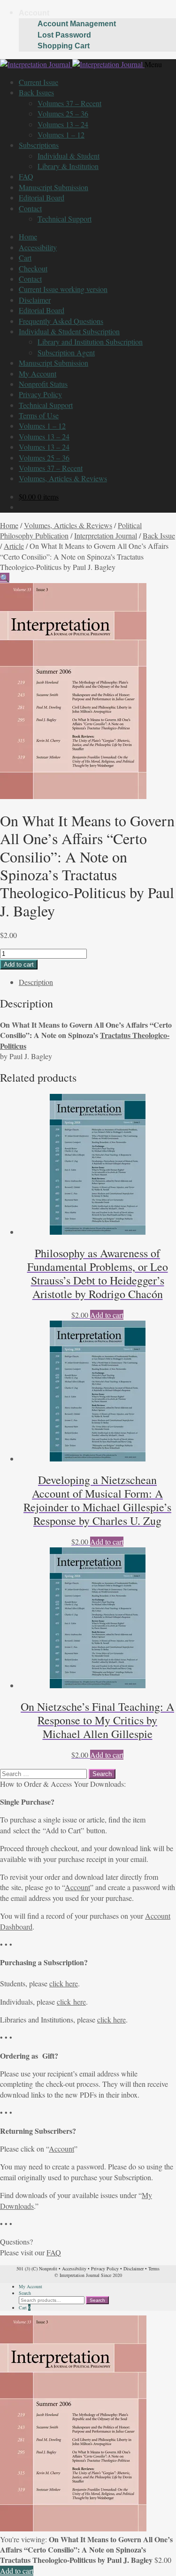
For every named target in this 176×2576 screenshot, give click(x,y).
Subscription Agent (66, 352)
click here (64, 1983)
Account (34, 13)
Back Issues (36, 92)
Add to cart (19, 965)
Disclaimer (35, 300)
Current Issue (38, 82)
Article (14, 546)
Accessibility (38, 247)
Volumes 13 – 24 (63, 124)
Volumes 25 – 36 (63, 113)
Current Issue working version (63, 289)
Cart (25, 258)
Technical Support (65, 219)
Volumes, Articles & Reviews (63, 478)
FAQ (26, 176)
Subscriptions (39, 145)
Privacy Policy (40, 394)
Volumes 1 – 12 (61, 135)
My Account (38, 373)
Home (28, 236)
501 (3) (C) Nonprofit (37, 2268)
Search (25, 2293)
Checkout (33, 268)
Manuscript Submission (54, 187)
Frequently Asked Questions (61, 321)
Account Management (77, 24)
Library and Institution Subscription (90, 342)
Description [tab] (36, 982)
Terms (154, 2268)
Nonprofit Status (43, 384)
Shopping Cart (64, 46)
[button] (5, 578)
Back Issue (159, 535)
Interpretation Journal (106, 535)
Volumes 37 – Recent (69, 103)
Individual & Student (69, 156)
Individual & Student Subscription (69, 331)
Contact (30, 208)
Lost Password (64, 35)
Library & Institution (68, 166)
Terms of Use (39, 415)
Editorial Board (42, 197)
